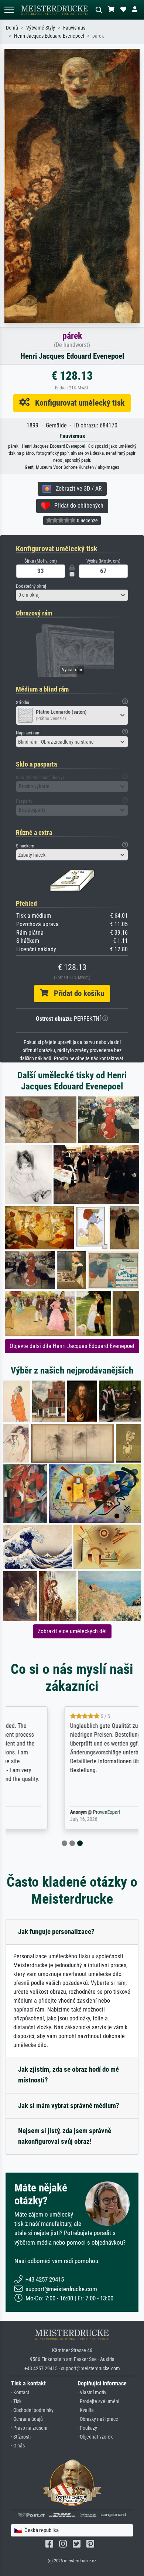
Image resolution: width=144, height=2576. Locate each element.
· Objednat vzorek (95, 2437)
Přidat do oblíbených (77, 506)
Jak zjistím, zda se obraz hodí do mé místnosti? (68, 2075)
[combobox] (72, 595)
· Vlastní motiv (92, 2393)
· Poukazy (87, 2428)
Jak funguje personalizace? (56, 1932)
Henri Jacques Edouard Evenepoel (49, 36)
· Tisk (16, 2401)
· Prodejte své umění (98, 2401)
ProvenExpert (56, 1812)
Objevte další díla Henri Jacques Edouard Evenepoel (72, 1346)
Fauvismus (74, 28)
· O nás (18, 2446)
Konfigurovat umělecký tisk (77, 403)
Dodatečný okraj (31, 586)
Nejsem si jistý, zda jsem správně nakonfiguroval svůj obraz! (65, 2136)
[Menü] (9, 10)
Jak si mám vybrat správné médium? (69, 2106)
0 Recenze (87, 521)
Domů (12, 28)
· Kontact (20, 2393)
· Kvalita (86, 2410)
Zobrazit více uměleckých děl (72, 1631)
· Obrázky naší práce (98, 2419)
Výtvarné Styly (41, 28)
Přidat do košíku (76, 993)
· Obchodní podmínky (32, 2410)
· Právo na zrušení (29, 2428)
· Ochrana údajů (27, 2419)
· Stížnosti (21, 2437)
